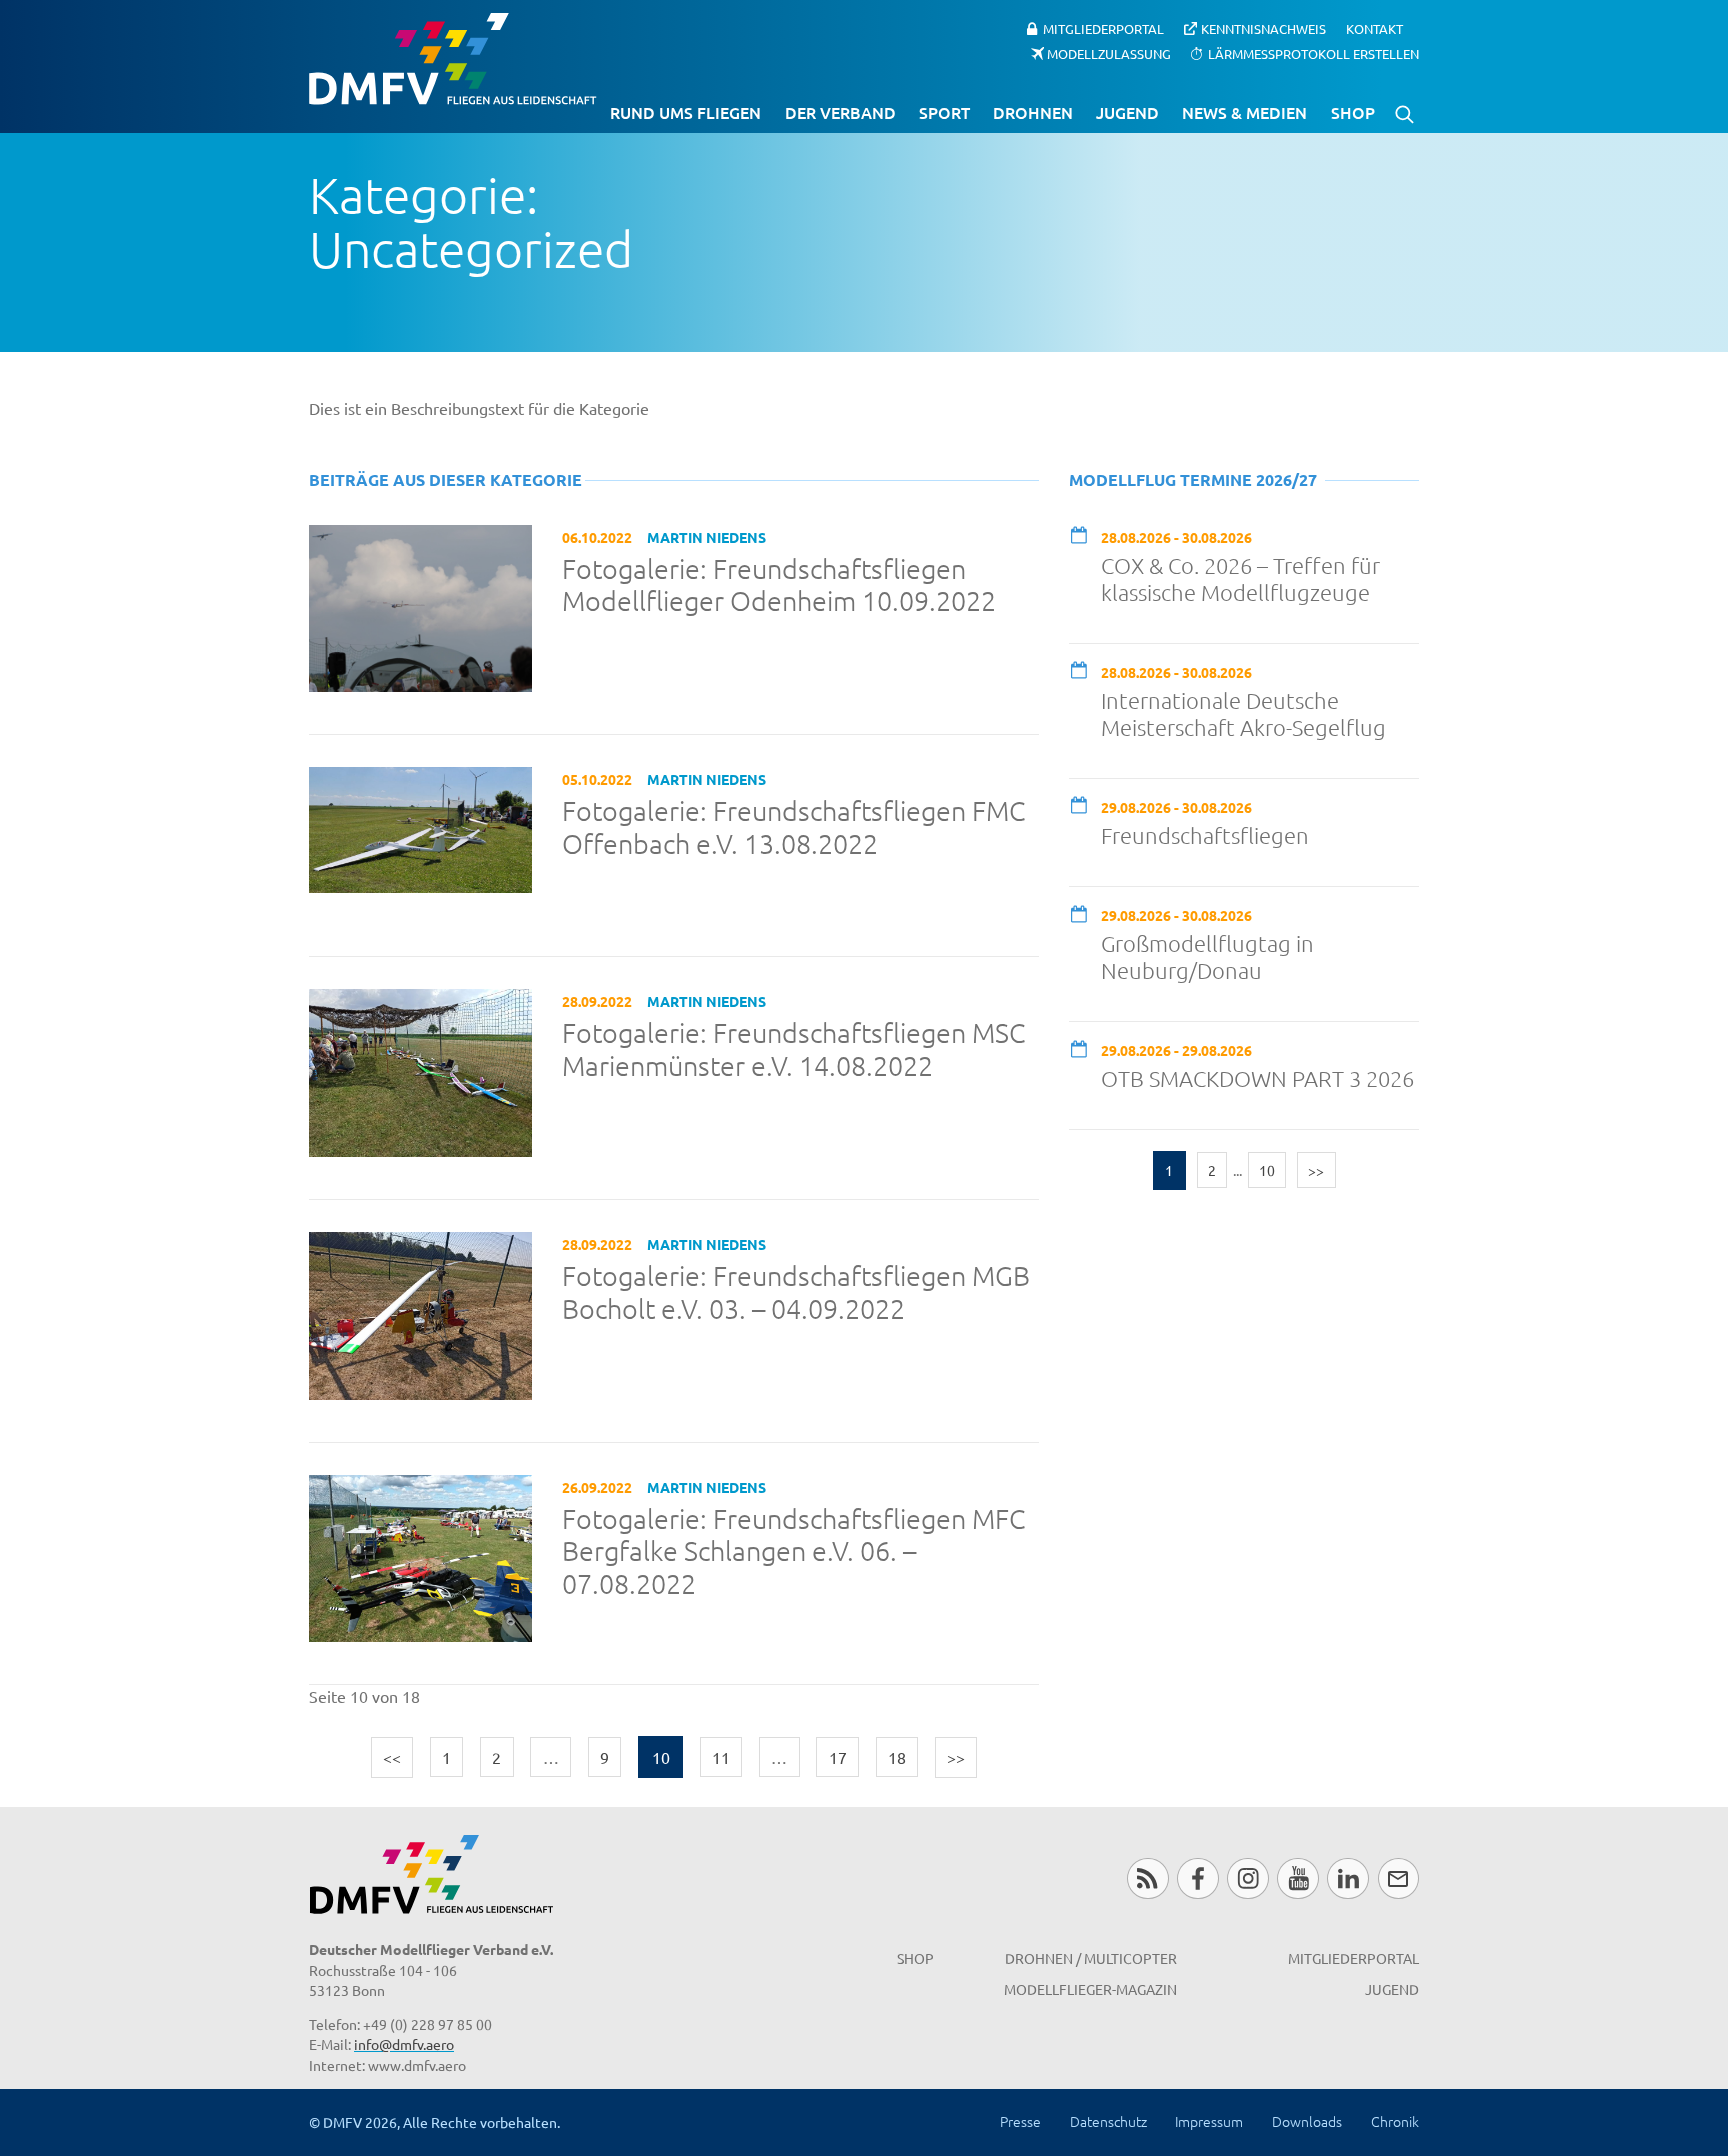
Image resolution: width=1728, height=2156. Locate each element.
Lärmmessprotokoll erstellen (1313, 52)
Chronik (1395, 2121)
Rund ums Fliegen (685, 112)
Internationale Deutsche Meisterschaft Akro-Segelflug (1243, 713)
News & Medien (1244, 112)
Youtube (1297, 1878)
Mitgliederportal (1103, 28)
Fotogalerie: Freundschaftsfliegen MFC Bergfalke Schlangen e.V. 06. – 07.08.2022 (793, 1551)
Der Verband (840, 112)
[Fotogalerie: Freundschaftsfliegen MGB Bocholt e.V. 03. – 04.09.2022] (420, 1313)
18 (897, 1757)
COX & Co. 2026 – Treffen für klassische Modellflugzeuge (1240, 578)
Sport (944, 112)
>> (956, 1757)
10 (1267, 1170)
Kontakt (1374, 28)
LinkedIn (1347, 1878)
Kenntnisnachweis (1263, 28)
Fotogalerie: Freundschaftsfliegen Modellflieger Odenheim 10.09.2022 (779, 585)
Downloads (1307, 2121)
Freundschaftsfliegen (1205, 835)
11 (721, 1757)
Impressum (1209, 2121)
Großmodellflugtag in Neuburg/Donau (1207, 956)
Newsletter (1398, 1878)
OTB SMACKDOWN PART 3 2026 (1257, 1078)
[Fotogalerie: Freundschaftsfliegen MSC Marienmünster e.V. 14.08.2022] (420, 1070)
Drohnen (1033, 112)
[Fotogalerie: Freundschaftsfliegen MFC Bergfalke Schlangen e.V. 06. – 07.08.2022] (420, 1556)
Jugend (1127, 112)
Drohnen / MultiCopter (1091, 1958)
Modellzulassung (1109, 52)
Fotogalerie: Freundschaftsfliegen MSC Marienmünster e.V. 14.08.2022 (793, 1049)
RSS (1147, 1878)
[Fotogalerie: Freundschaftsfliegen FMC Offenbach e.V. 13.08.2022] (420, 827)
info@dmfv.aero (404, 2044)
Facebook (1197, 1878)
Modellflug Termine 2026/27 (1193, 479)
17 (838, 1757)
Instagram (1247, 1878)
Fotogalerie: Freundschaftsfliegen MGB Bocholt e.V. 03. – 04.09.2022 (796, 1292)
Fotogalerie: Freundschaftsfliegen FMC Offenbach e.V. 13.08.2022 (793, 827)
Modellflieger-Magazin (1090, 1989)
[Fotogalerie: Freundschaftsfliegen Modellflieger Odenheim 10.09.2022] (420, 606)
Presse (1020, 2121)
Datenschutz (1108, 2121)
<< (392, 1757)
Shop (1353, 112)
